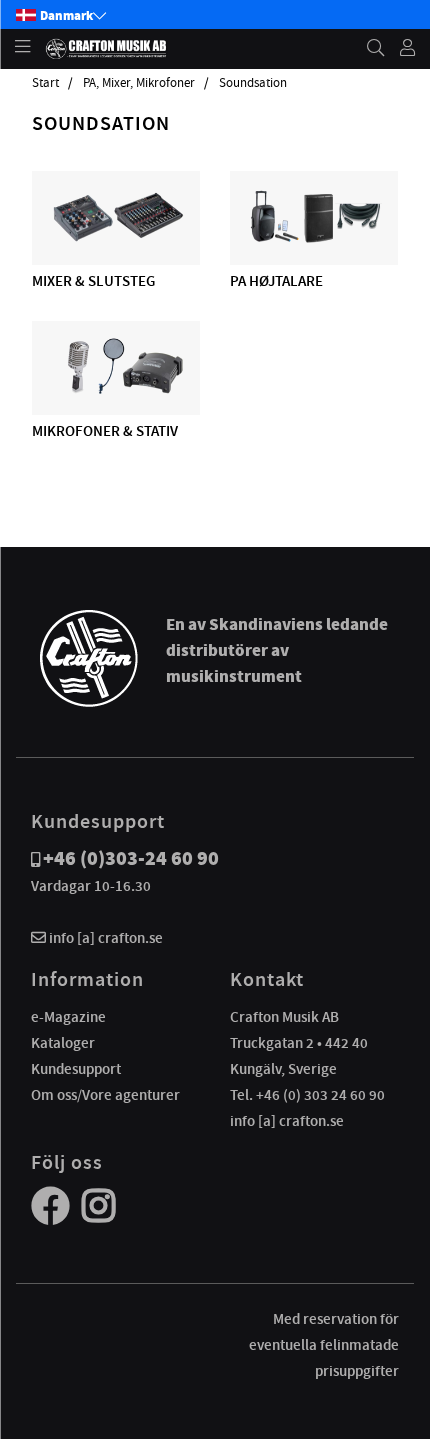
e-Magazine (68, 1017)
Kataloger (63, 1043)
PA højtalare (276, 281)
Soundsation (253, 83)
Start (45, 83)
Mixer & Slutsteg (93, 281)
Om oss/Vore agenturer (105, 1095)
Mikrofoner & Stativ (105, 431)
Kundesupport (76, 1069)
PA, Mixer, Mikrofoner (139, 83)
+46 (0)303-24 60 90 (131, 858)
